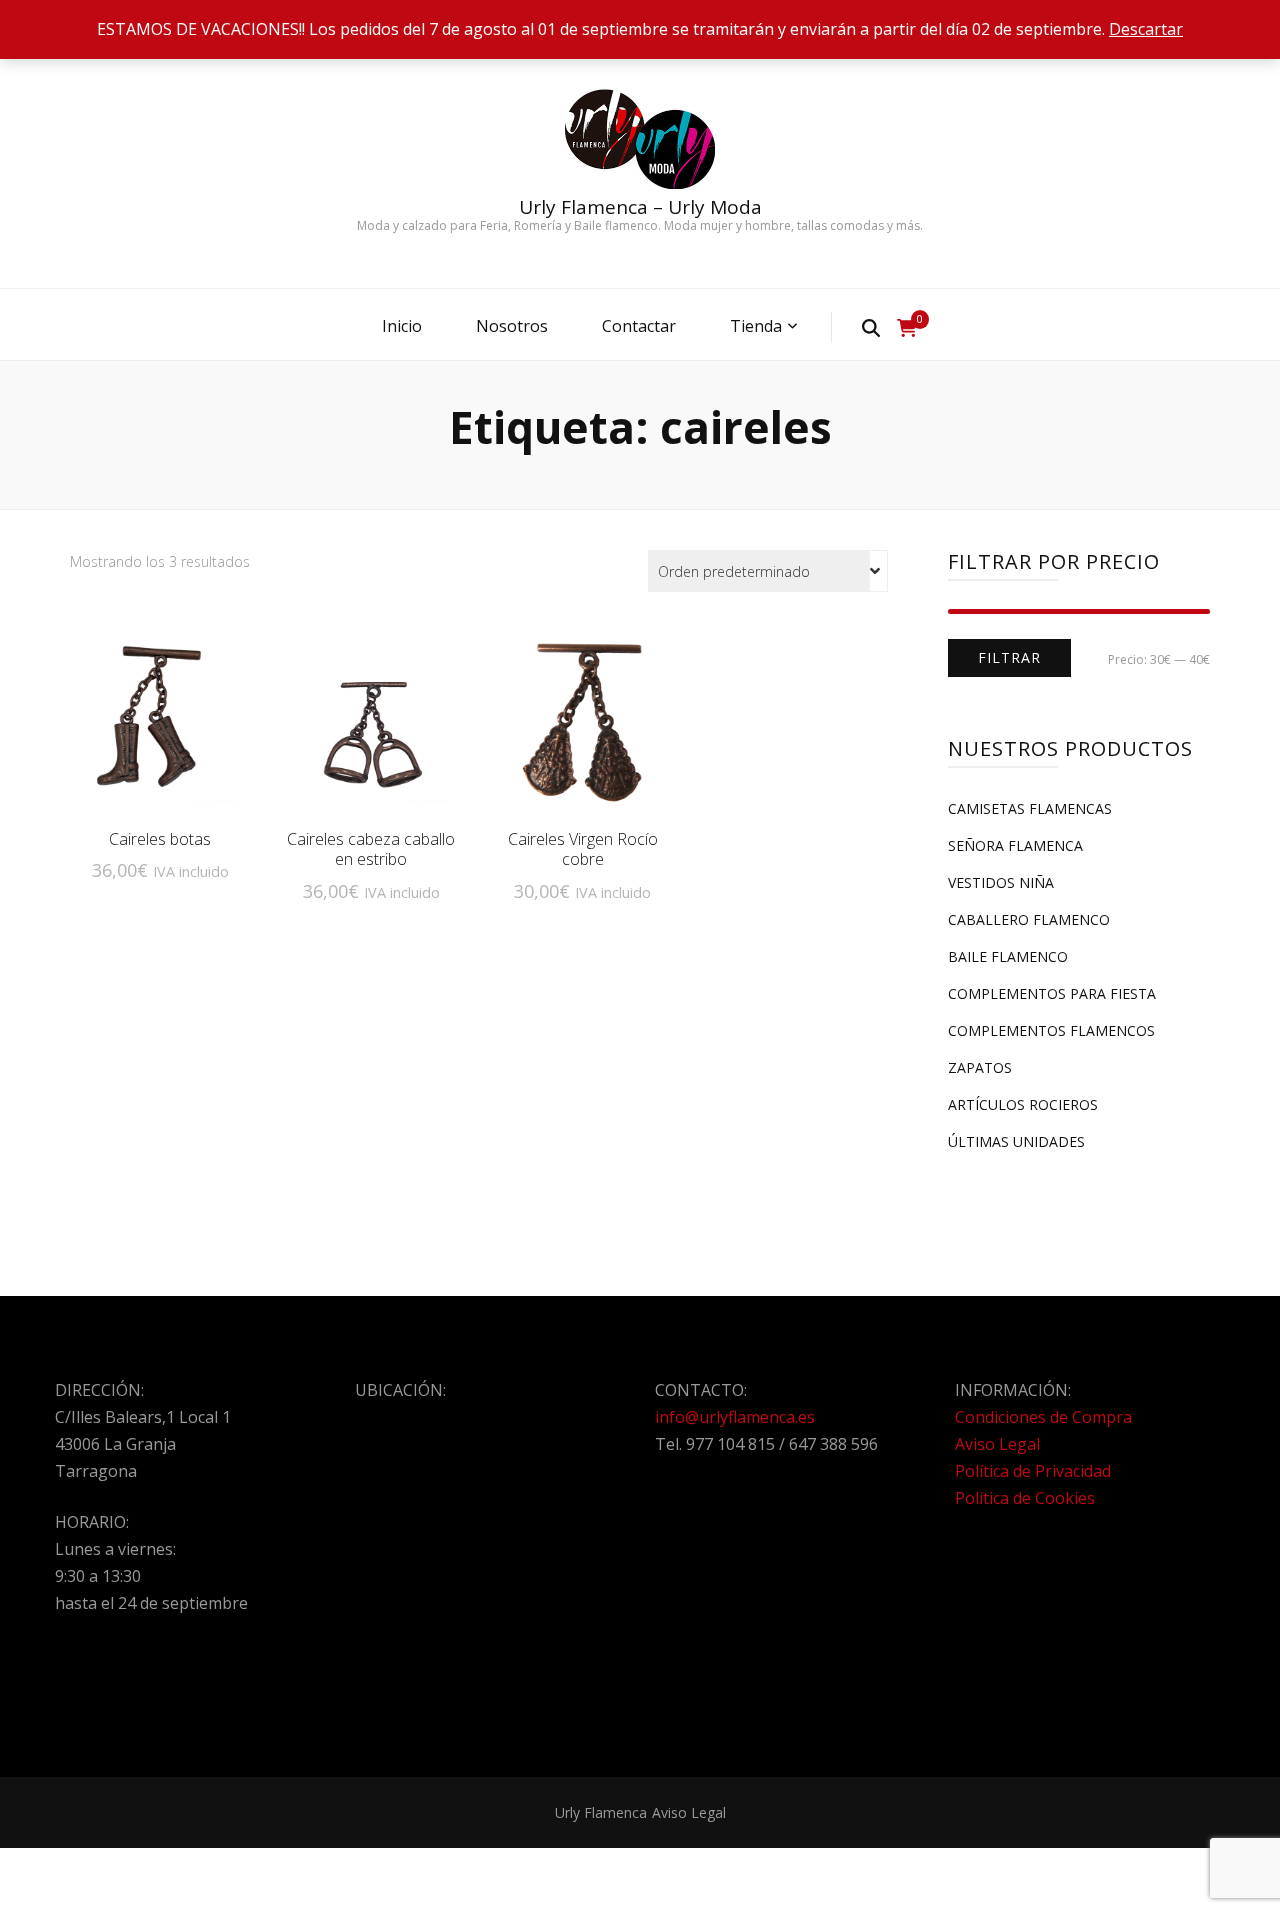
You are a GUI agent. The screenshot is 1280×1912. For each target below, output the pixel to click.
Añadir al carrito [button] (160, 720)
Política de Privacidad (1033, 1471)
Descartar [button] (1146, 29)
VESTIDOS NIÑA (1001, 882)
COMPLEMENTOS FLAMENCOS (1051, 1030)
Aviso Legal (997, 1444)
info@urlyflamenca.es (735, 1417)
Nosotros (512, 326)
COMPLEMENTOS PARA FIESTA (1052, 993)
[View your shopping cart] (907, 328)
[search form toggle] (871, 327)
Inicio (402, 326)
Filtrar (1009, 657)
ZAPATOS (980, 1067)
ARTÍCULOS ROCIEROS (1023, 1104)
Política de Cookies (1025, 1498)
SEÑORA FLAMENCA (1015, 845)
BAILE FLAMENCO (1008, 956)
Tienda (756, 326)
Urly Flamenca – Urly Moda (640, 207)
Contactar (639, 326)
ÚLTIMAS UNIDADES (1016, 1141)
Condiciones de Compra (1043, 1417)
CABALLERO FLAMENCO (1029, 919)
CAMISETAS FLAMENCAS (1030, 808)
